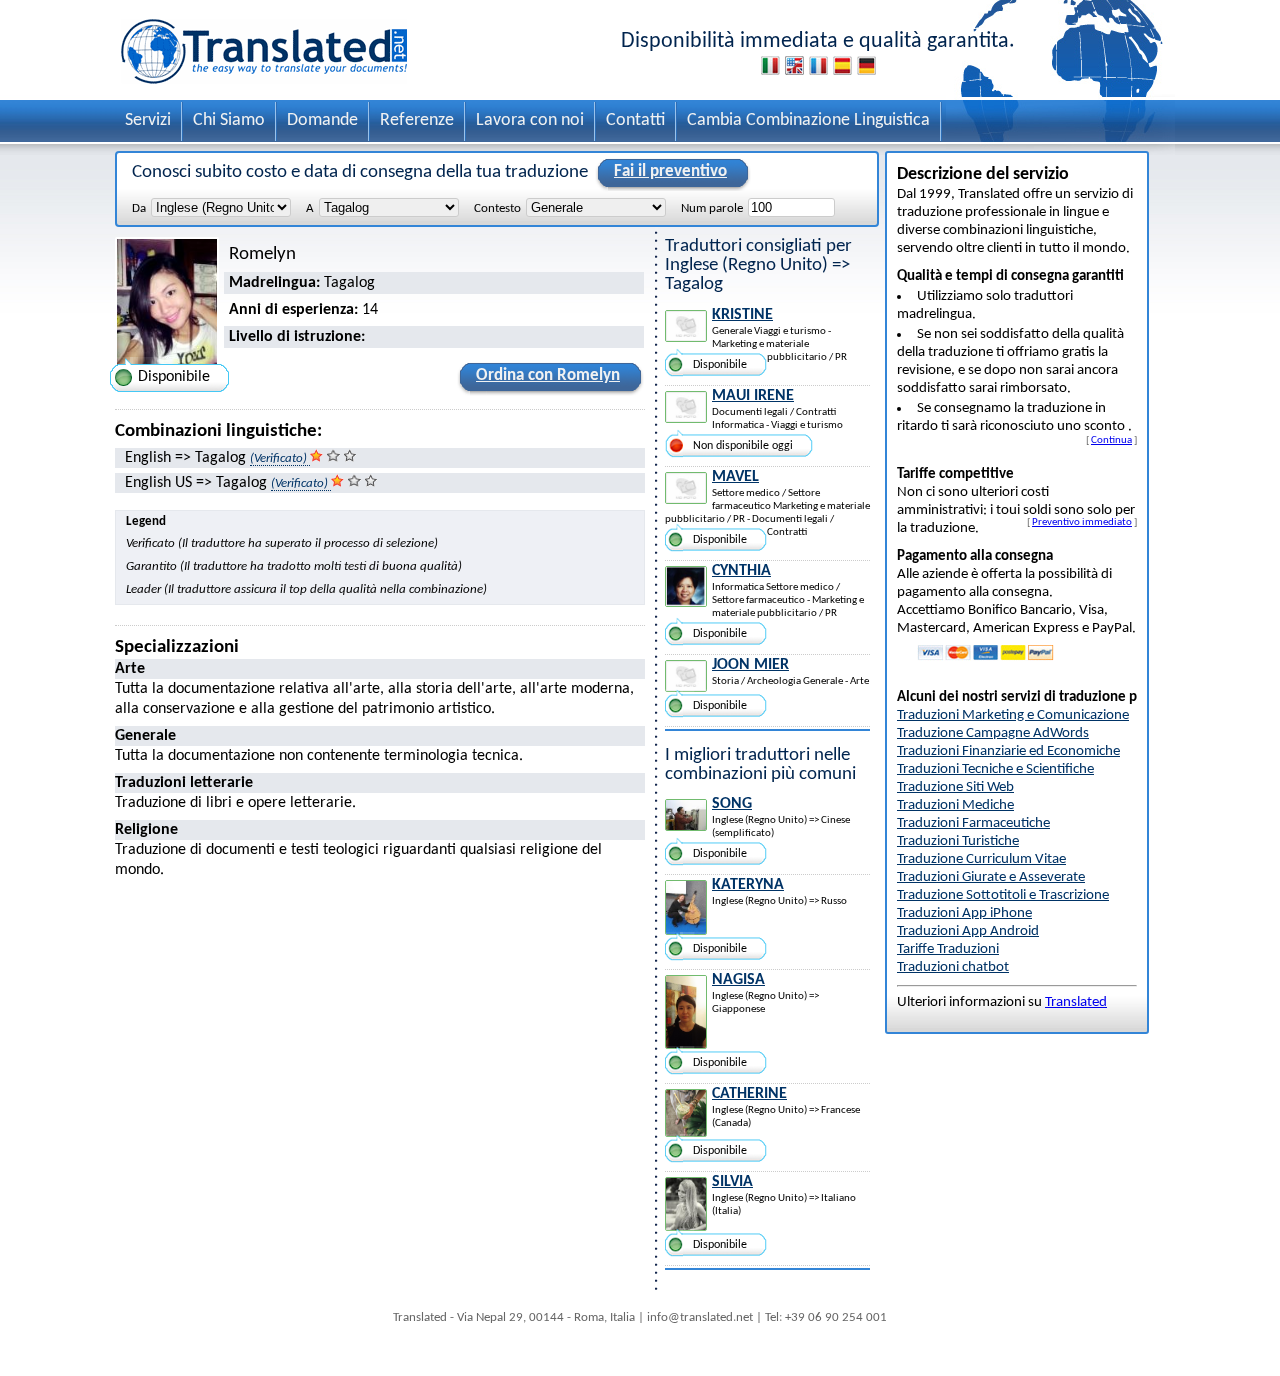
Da (139, 208)
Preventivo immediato (1082, 522)
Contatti (635, 120)
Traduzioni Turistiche (958, 841)
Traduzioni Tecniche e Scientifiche (995, 769)
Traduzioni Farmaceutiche (973, 823)
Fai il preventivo (670, 171)
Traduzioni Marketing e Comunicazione (1013, 715)
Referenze (417, 120)
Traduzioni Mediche (955, 805)
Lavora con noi (530, 120)
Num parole (712, 208)
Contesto (497, 208)
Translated (1076, 1002)
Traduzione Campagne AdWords (993, 733)
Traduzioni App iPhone (964, 913)
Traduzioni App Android (968, 931)
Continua (1111, 440)
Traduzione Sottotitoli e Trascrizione (1003, 895)
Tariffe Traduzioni (948, 949)
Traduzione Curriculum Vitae (981, 859)
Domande (322, 120)
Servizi (148, 120)
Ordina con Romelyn (548, 375)
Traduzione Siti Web (955, 787)
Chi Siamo (229, 120)
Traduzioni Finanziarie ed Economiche (1008, 751)
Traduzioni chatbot (953, 967)
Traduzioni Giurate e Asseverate (991, 877)
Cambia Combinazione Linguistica (808, 120)
